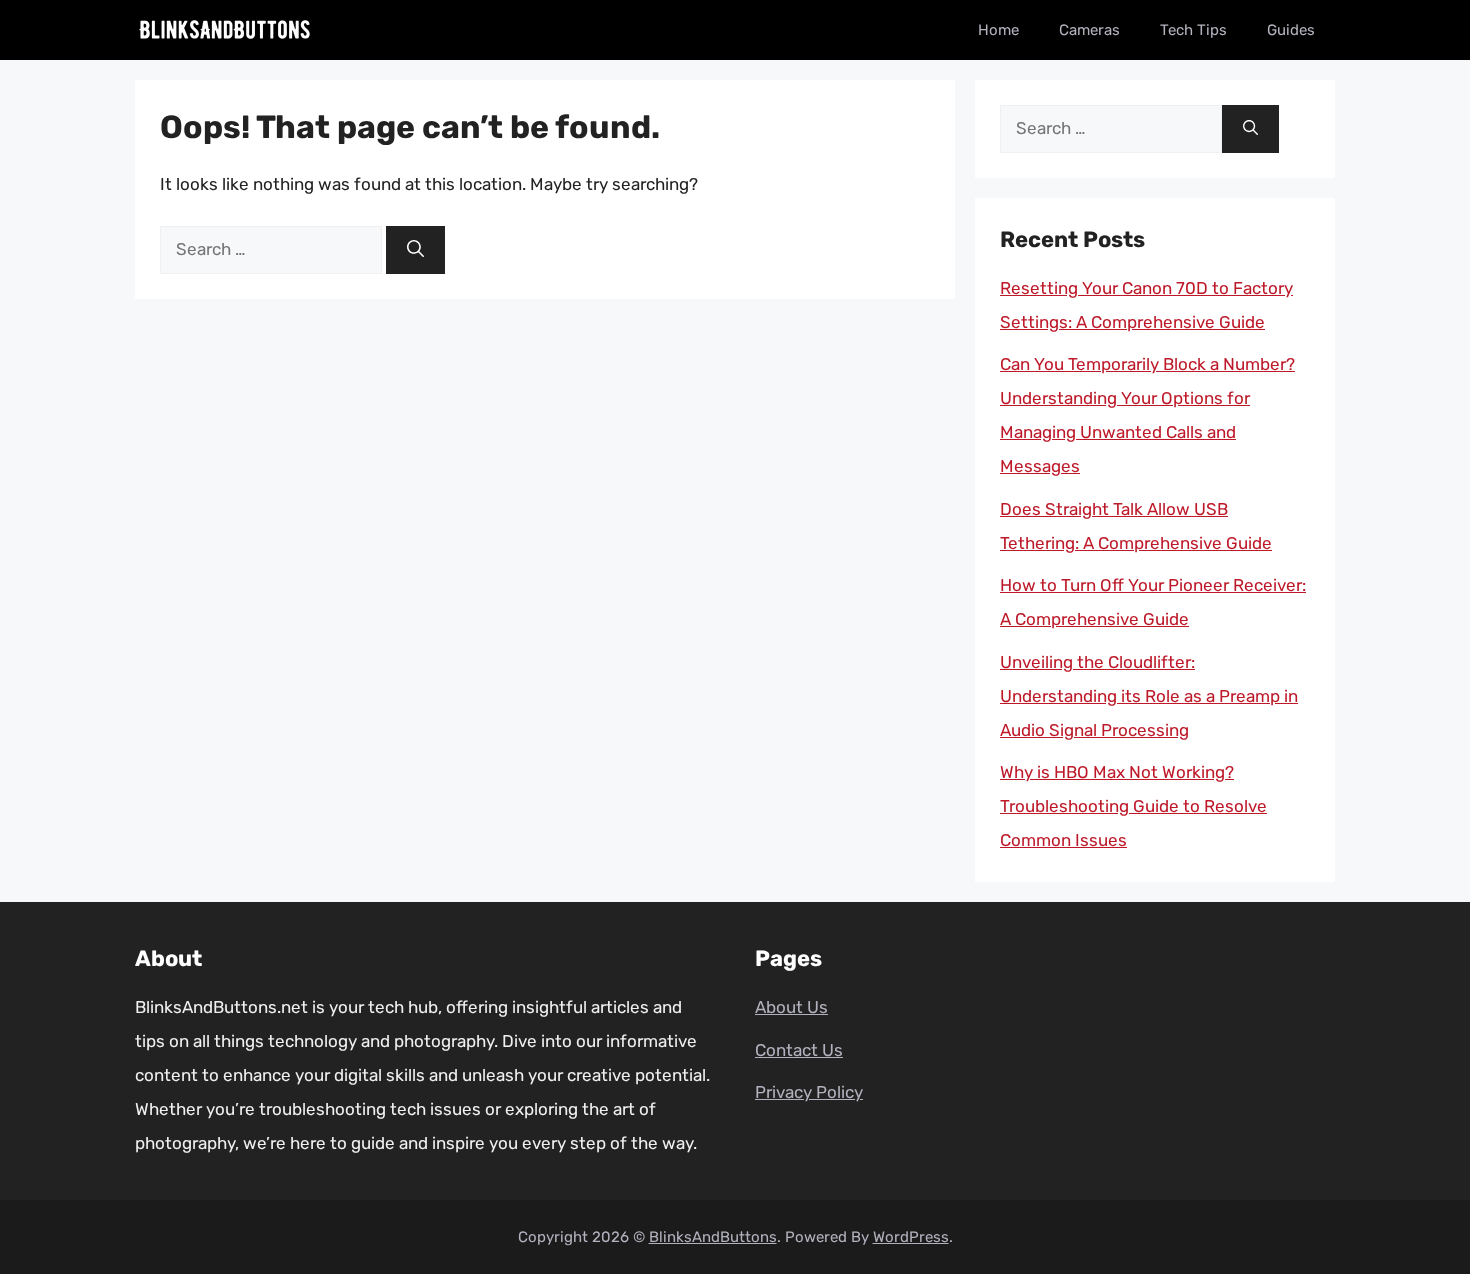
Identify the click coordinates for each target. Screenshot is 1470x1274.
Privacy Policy (809, 1092)
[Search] (415, 250)
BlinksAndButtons (713, 1237)
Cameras (1089, 30)
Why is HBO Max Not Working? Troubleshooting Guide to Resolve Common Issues (1133, 806)
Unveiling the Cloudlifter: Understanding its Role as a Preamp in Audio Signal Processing (1149, 696)
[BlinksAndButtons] (225, 30)
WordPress (911, 1237)
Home (998, 30)
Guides (1291, 30)
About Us (791, 1007)
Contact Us (799, 1050)
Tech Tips (1193, 30)
